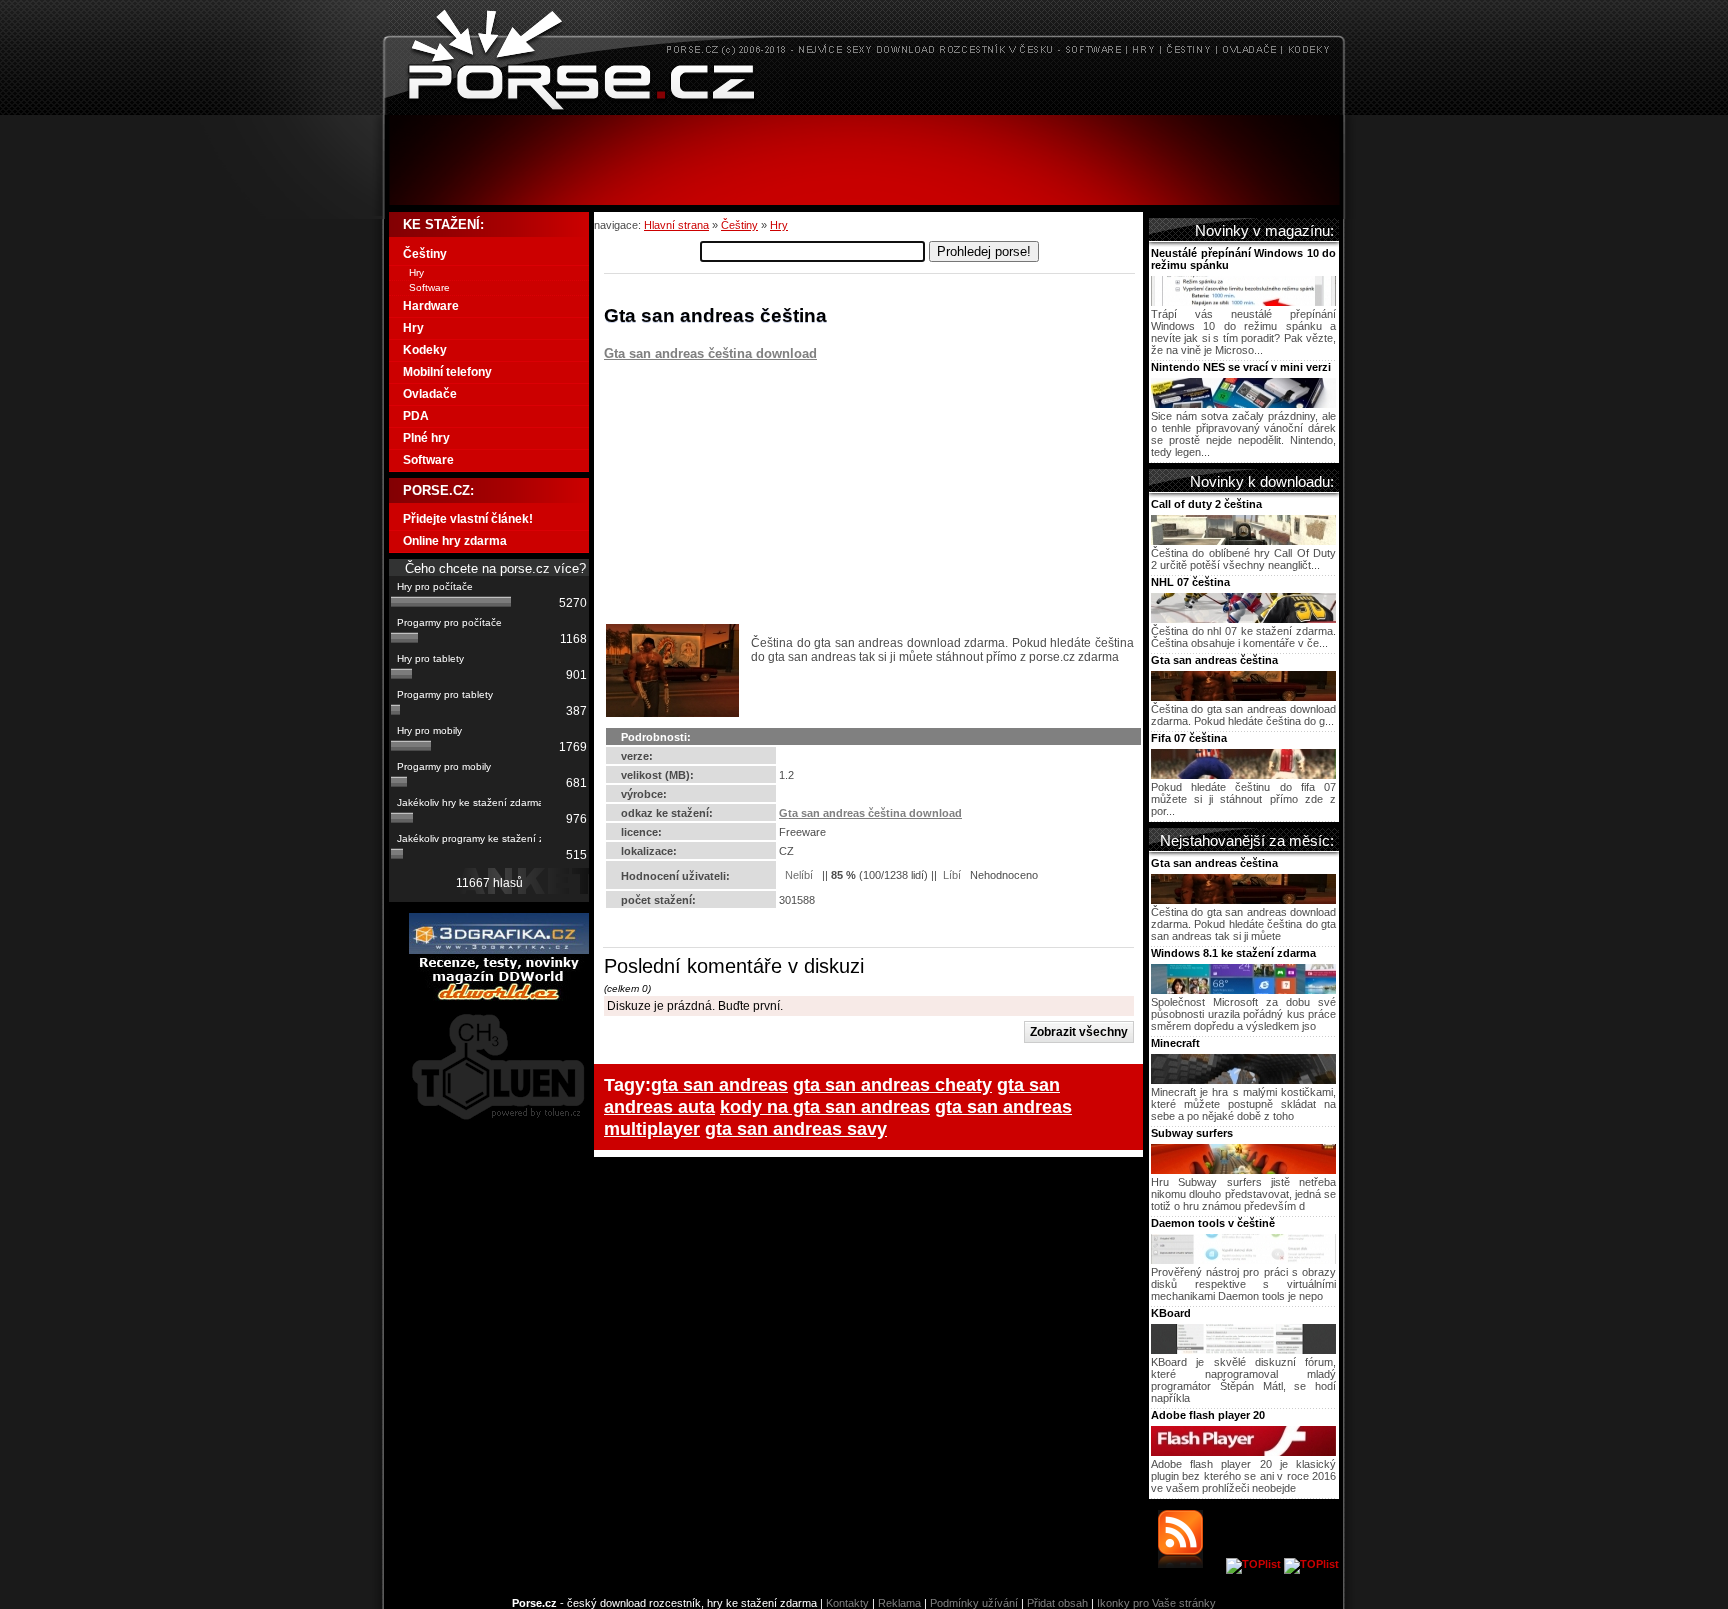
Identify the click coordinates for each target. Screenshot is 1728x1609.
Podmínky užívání (974, 1603)
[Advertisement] (864, 160)
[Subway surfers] (1243, 1170)
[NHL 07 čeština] (1243, 619)
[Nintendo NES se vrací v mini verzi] (1243, 404)
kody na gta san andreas (825, 1106)
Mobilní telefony (447, 372)
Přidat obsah (1057, 1603)
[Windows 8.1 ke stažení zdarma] (1243, 990)
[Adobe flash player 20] (1243, 1452)
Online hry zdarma (455, 541)
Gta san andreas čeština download (710, 353)
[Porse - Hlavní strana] (864, 109)
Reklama (899, 1603)
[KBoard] (1243, 1350)
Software (429, 287)
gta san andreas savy (796, 1128)
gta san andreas (719, 1084)
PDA (416, 416)
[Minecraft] (1243, 1080)
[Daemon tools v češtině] (1243, 1260)
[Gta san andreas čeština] (1243, 697)
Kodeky (425, 350)
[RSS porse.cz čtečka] (1190, 1564)
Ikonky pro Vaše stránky (1156, 1603)
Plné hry (426, 438)
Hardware (431, 306)
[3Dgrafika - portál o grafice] (499, 950)
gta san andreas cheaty (892, 1084)
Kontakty (847, 1603)
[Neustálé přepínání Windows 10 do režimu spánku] (1243, 302)
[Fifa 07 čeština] (1243, 775)
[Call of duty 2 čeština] (1243, 541)
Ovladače (430, 394)
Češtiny (739, 225)
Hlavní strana (676, 225)
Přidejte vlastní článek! (468, 519)
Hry (779, 225)
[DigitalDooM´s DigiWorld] (499, 997)
